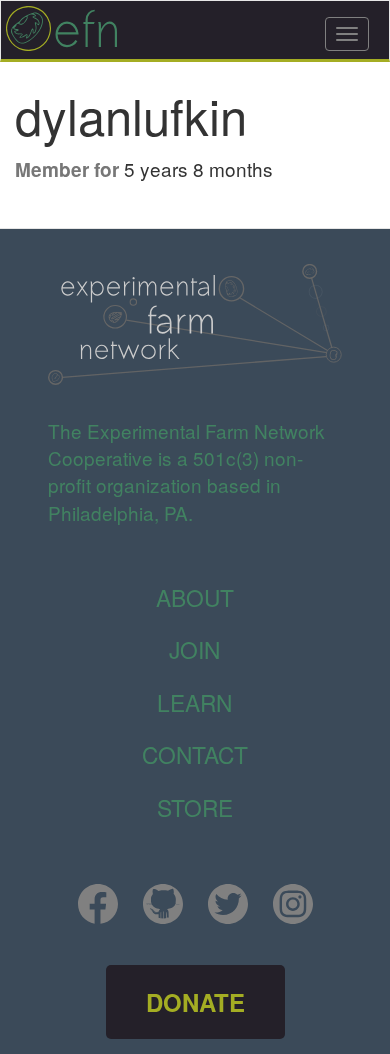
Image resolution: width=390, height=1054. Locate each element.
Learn (194, 702)
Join (194, 649)
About (195, 597)
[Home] (62, 28)
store (195, 807)
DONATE (195, 1002)
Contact (195, 754)
